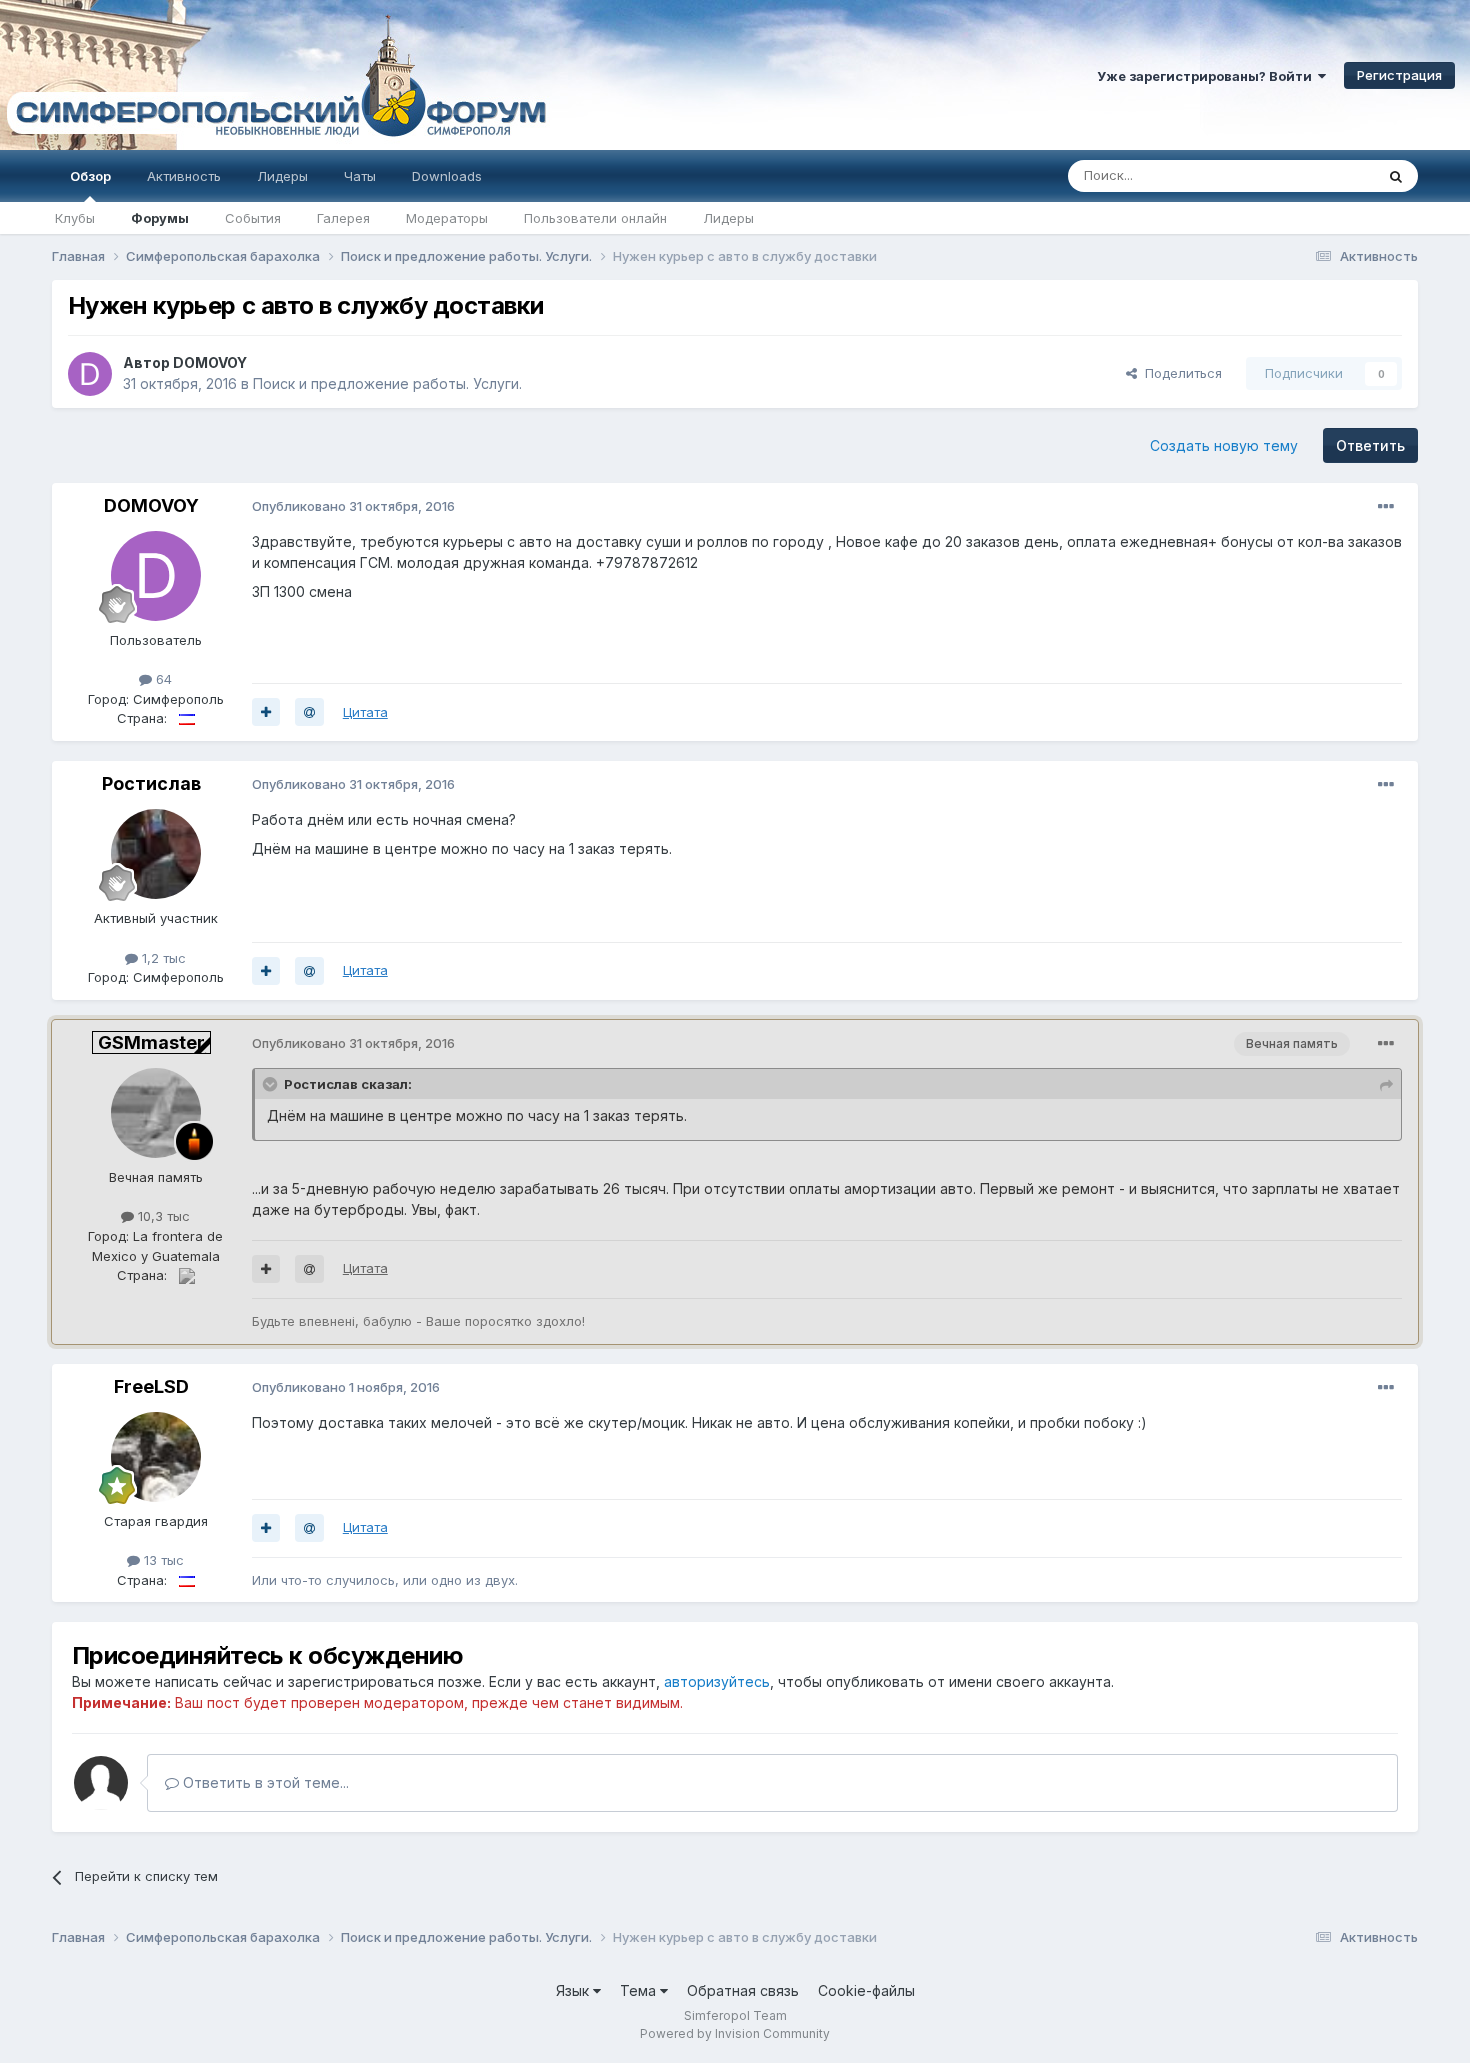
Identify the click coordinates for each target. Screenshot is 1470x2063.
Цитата (365, 712)
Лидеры (728, 218)
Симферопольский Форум (275, 75)
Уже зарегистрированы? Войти (1207, 76)
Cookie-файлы (866, 1990)
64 (162, 679)
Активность (184, 176)
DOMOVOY (210, 362)
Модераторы (447, 218)
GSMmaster (151, 1042)
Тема (640, 1990)
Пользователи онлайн (595, 218)
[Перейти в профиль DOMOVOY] (90, 374)
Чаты (360, 176)
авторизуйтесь (717, 1681)
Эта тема (1320, 175)
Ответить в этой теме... (264, 1782)
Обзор (90, 176)
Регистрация (1399, 75)
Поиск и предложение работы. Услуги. (387, 383)
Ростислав (151, 783)
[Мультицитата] (266, 712)
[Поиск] (1396, 176)
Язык (574, 1990)
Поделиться (1179, 373)
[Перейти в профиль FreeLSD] (156, 1457)
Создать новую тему (1224, 445)
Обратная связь (743, 1990)
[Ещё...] (1386, 507)
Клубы (75, 218)
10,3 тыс (162, 1216)
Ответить (1370, 445)
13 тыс (162, 1560)
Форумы (160, 218)
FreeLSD (151, 1386)
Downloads (447, 176)
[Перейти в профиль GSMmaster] (156, 1113)
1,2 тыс (162, 958)
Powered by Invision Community (735, 2033)
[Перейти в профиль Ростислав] (156, 854)
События (253, 218)
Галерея (343, 218)
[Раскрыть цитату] (272, 1084)
